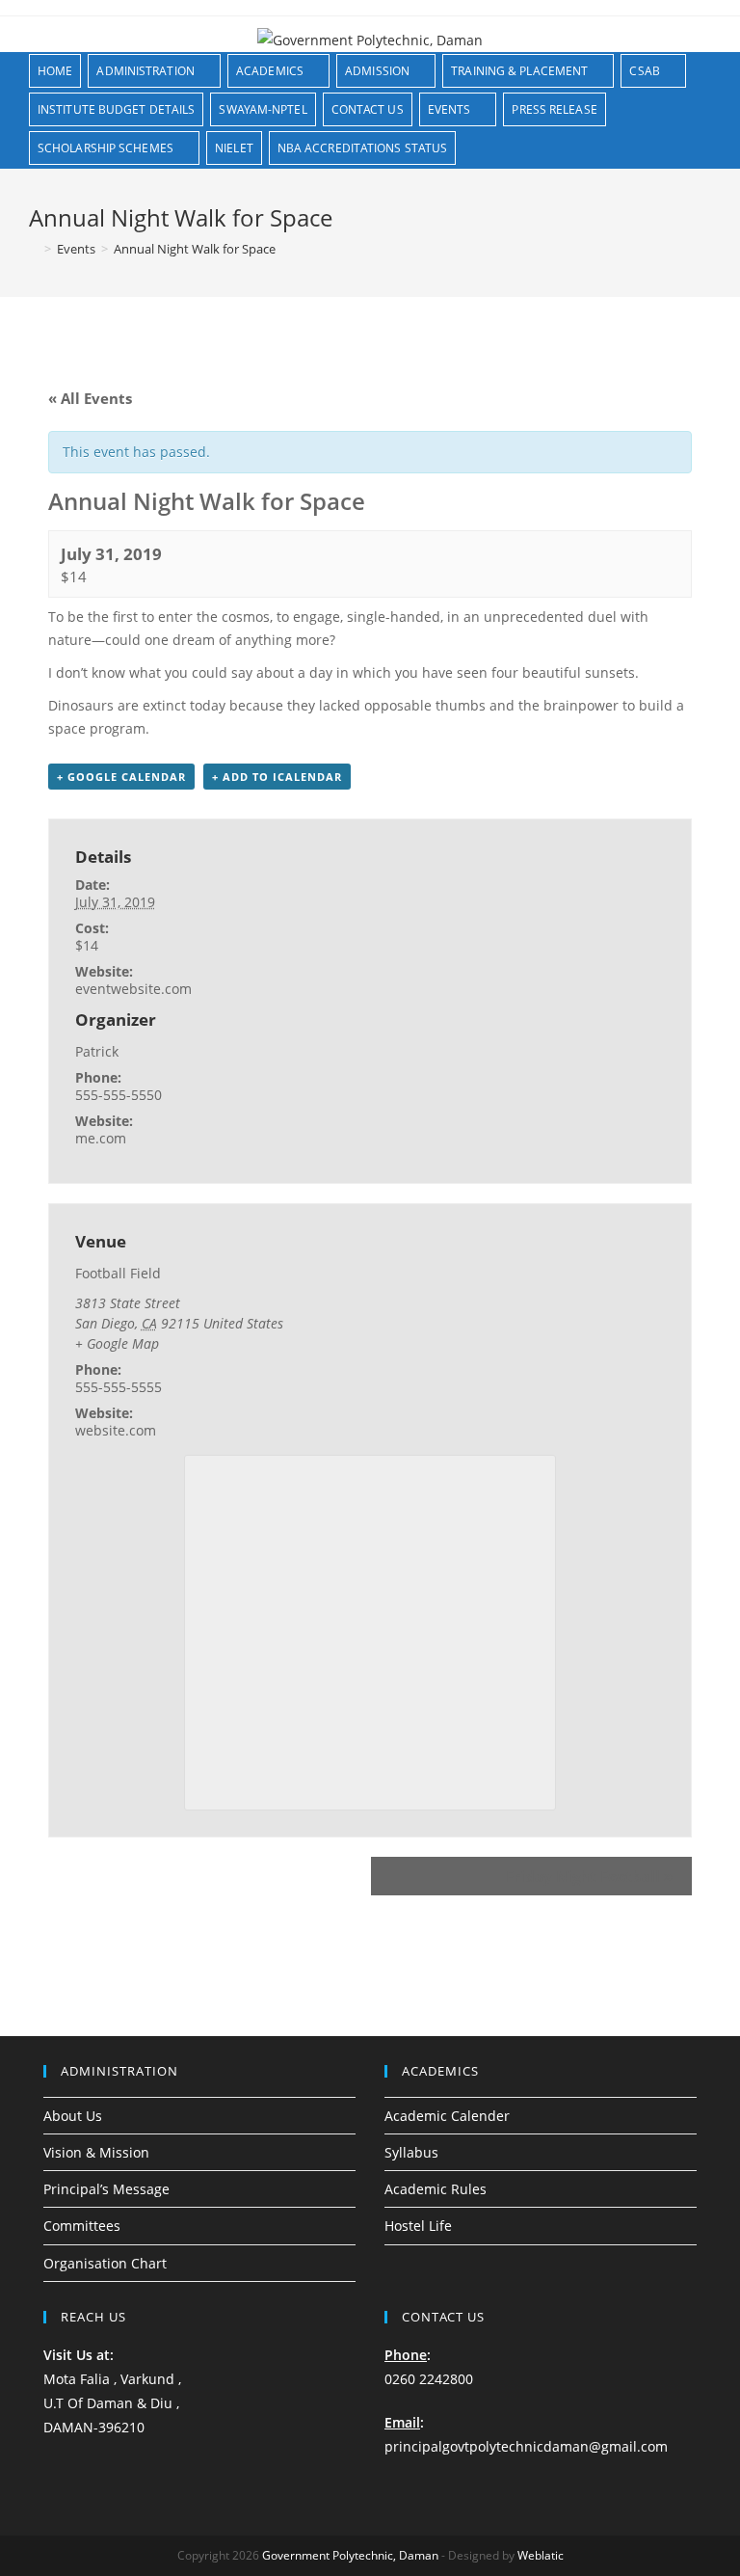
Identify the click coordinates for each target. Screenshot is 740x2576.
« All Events (90, 398)
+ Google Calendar (121, 777)
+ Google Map (117, 1343)
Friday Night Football (589, 1876)
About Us (73, 2116)
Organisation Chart (105, 2263)
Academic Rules (436, 2189)
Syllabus (411, 2152)
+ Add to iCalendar (277, 777)
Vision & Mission (96, 2152)
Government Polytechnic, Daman (350, 2555)
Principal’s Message (106, 2189)
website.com (116, 1430)
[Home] (34, 249)
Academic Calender (447, 2116)
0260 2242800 (429, 2379)
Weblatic (541, 2555)
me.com (101, 1138)
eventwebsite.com (133, 989)
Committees (82, 2226)
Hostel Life (418, 2226)
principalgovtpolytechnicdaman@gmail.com (526, 2446)
